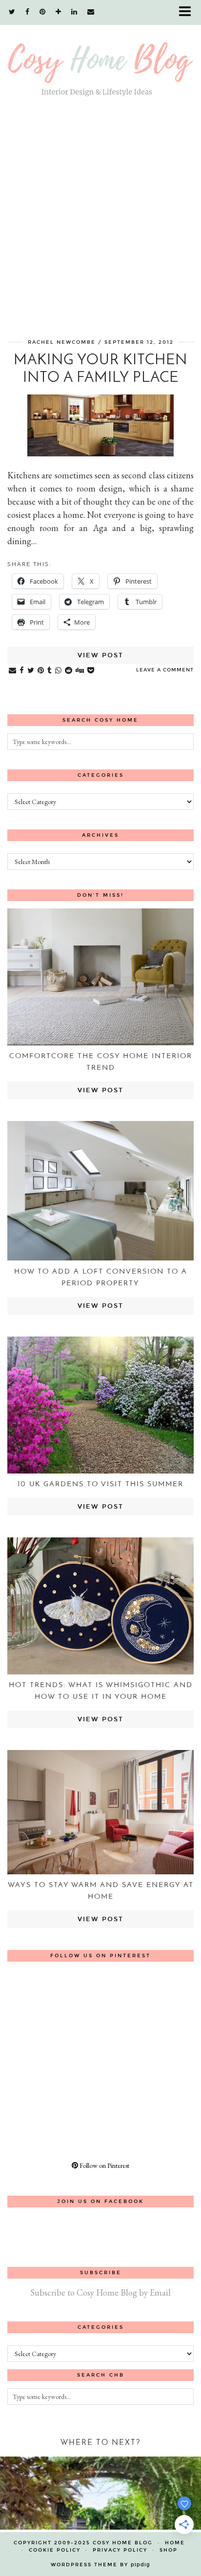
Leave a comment (165, 670)
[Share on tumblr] (50, 671)
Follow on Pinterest (104, 2165)
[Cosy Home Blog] (100, 58)
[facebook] (28, 12)
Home (175, 2543)
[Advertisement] (100, 222)
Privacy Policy (120, 2550)
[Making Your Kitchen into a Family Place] (100, 453)
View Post (100, 655)
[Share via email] (13, 671)
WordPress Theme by (100, 2565)
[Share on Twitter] (31, 671)
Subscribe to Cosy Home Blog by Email (100, 2292)
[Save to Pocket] (91, 671)
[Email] (91, 12)
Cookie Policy (55, 2550)
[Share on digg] (80, 671)
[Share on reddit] (69, 671)
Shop (169, 2550)
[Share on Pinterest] (41, 671)
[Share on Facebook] (22, 671)
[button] (188, 12)
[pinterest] (43, 12)
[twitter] (12, 12)
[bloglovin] (59, 12)
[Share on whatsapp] (59, 671)
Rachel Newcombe (62, 342)
